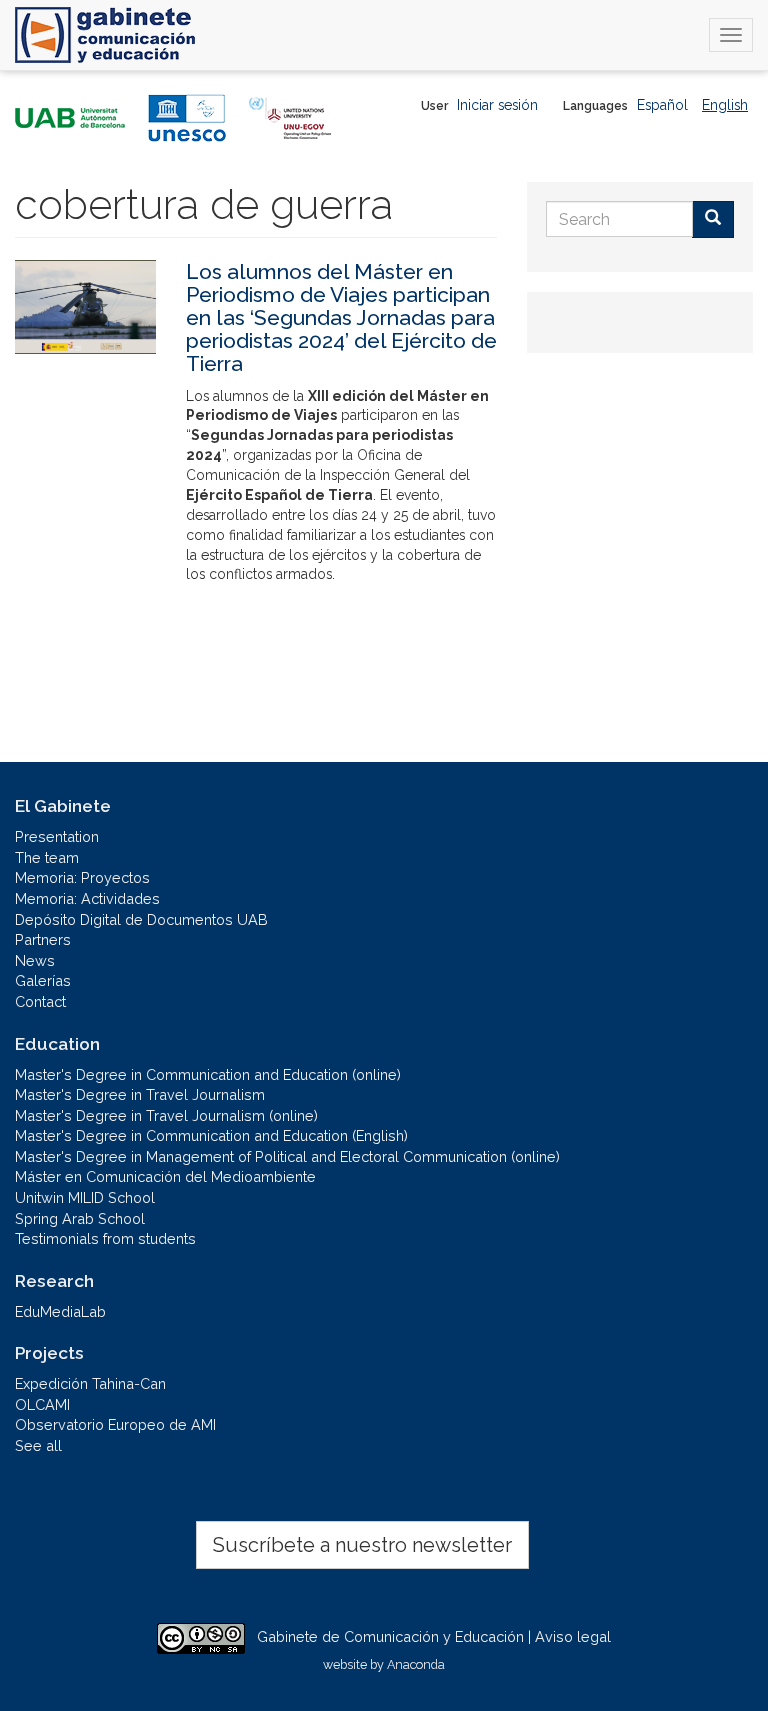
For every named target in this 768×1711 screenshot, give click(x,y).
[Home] (105, 35)
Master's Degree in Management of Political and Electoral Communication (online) (287, 1156)
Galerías (43, 980)
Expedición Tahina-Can (90, 1383)
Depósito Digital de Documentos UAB (141, 919)
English (725, 105)
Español (662, 105)
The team (47, 857)
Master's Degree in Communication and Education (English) (211, 1135)
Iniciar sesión (497, 105)
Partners (43, 939)
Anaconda (416, 1664)
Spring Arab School (80, 1218)
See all (38, 1445)
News (35, 960)
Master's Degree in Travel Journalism (140, 1094)
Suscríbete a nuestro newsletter (362, 1545)
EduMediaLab (60, 1311)
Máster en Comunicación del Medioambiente (165, 1176)
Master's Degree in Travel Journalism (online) (166, 1115)
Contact (40, 1001)
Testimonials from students (105, 1238)
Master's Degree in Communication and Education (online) (208, 1074)
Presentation (57, 836)
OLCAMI (42, 1404)
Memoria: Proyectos (82, 877)
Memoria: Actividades (87, 898)
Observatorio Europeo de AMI (115, 1424)
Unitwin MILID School (85, 1197)
